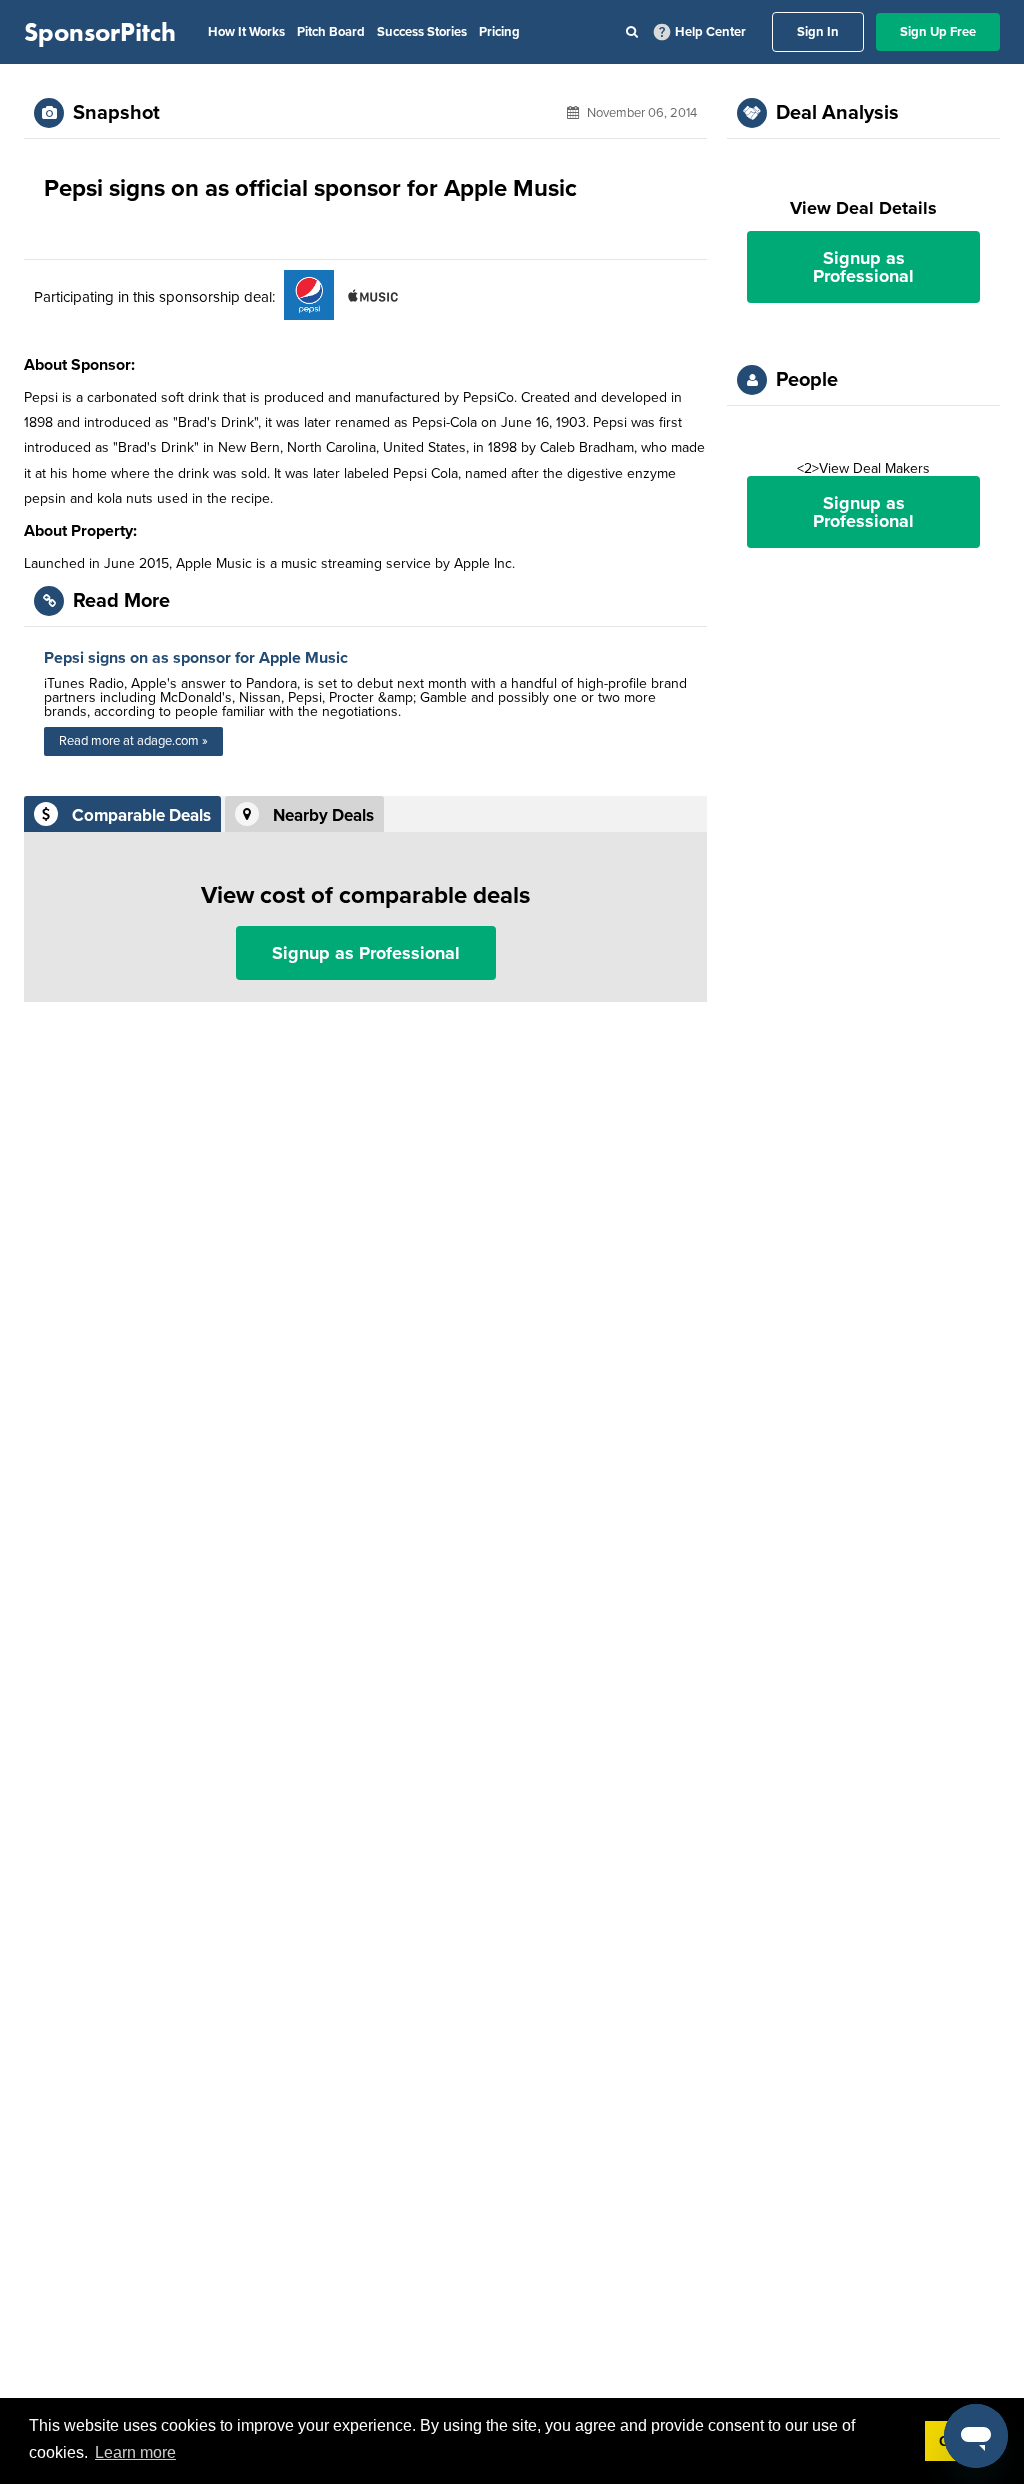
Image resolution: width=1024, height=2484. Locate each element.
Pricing (499, 32)
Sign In (818, 32)
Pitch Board (331, 32)
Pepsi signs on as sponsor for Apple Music (196, 658)
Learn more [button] (135, 2452)
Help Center (710, 32)
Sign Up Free (938, 32)
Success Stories (422, 32)
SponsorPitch (100, 32)
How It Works (246, 32)
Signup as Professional (366, 953)
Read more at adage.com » (133, 741)
